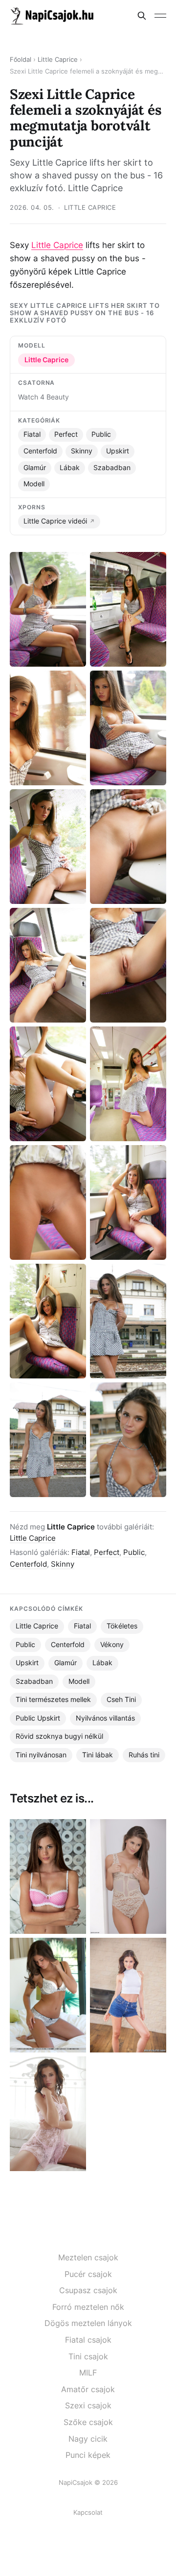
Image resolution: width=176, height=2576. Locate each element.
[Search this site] (142, 16)
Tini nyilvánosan (41, 1755)
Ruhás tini (144, 1755)
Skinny (82, 451)
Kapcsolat (88, 2512)
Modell (34, 484)
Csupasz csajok (88, 2290)
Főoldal (21, 60)
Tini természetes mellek (53, 1700)
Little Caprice (58, 60)
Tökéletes (122, 1626)
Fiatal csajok (88, 2340)
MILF (88, 2373)
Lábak (70, 468)
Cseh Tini (121, 1700)
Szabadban (112, 468)
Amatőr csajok (88, 2389)
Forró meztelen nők (88, 2307)
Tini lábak (98, 1755)
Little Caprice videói (55, 521)
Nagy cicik (88, 2439)
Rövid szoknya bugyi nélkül (59, 1736)
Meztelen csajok (88, 2257)
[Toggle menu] (160, 16)
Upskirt (118, 451)
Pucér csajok (88, 2274)
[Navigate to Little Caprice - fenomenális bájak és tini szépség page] (48, 2114)
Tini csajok (88, 2356)
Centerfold (40, 451)
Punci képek (88, 2455)
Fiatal (32, 434)
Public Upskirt (38, 1718)
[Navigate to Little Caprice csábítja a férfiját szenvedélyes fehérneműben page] (128, 1876)
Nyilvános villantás (105, 1718)
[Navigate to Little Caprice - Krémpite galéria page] (128, 1995)
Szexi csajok (88, 2405)
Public (101, 434)
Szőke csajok (88, 2422)
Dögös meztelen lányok (88, 2323)
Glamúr (35, 468)
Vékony (112, 1645)
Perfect (66, 434)
